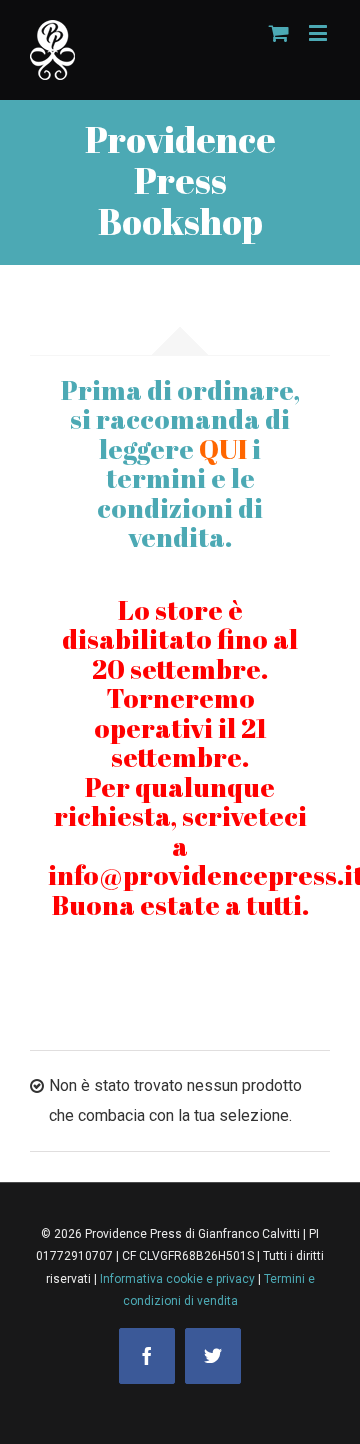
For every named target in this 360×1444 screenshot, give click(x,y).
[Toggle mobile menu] (319, 32)
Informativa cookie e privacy (179, 1279)
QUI (223, 449)
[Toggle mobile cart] (279, 32)
